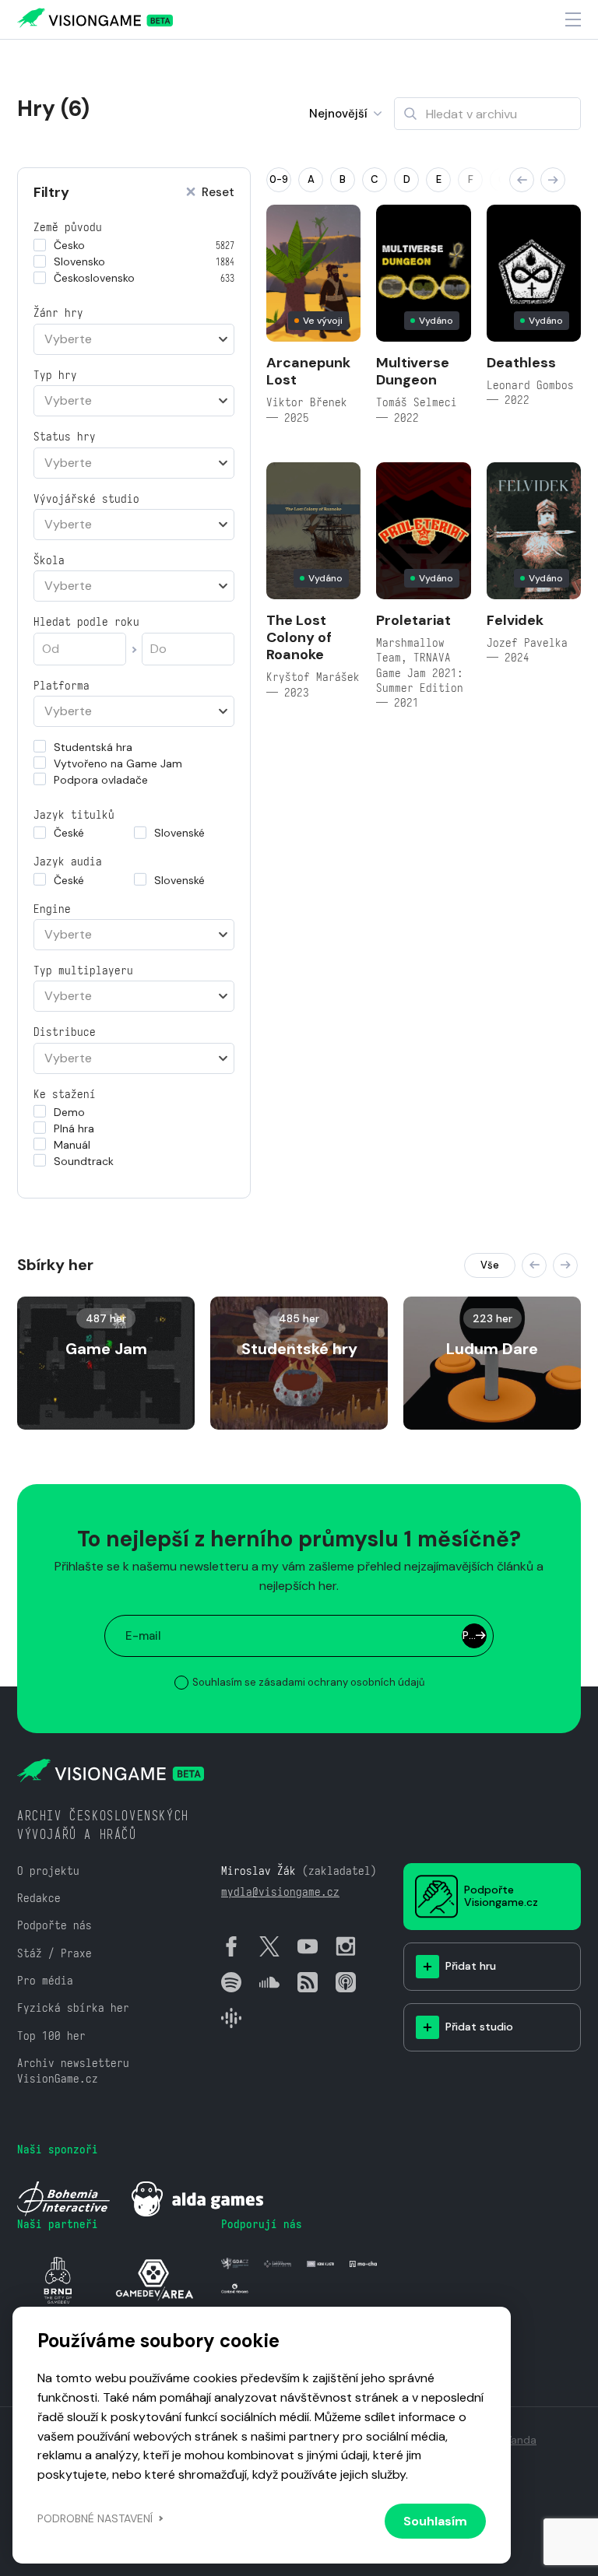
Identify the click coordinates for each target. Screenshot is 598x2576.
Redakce (39, 1898)
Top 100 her (51, 2036)
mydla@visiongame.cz (280, 1892)
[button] (522, 180)
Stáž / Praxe (55, 1953)
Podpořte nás (55, 1925)
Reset (218, 193)
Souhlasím (435, 2521)
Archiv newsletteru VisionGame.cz (73, 2070)
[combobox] (134, 339)
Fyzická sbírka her (73, 2007)
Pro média (45, 1980)
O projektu (48, 1871)
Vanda (521, 2440)
